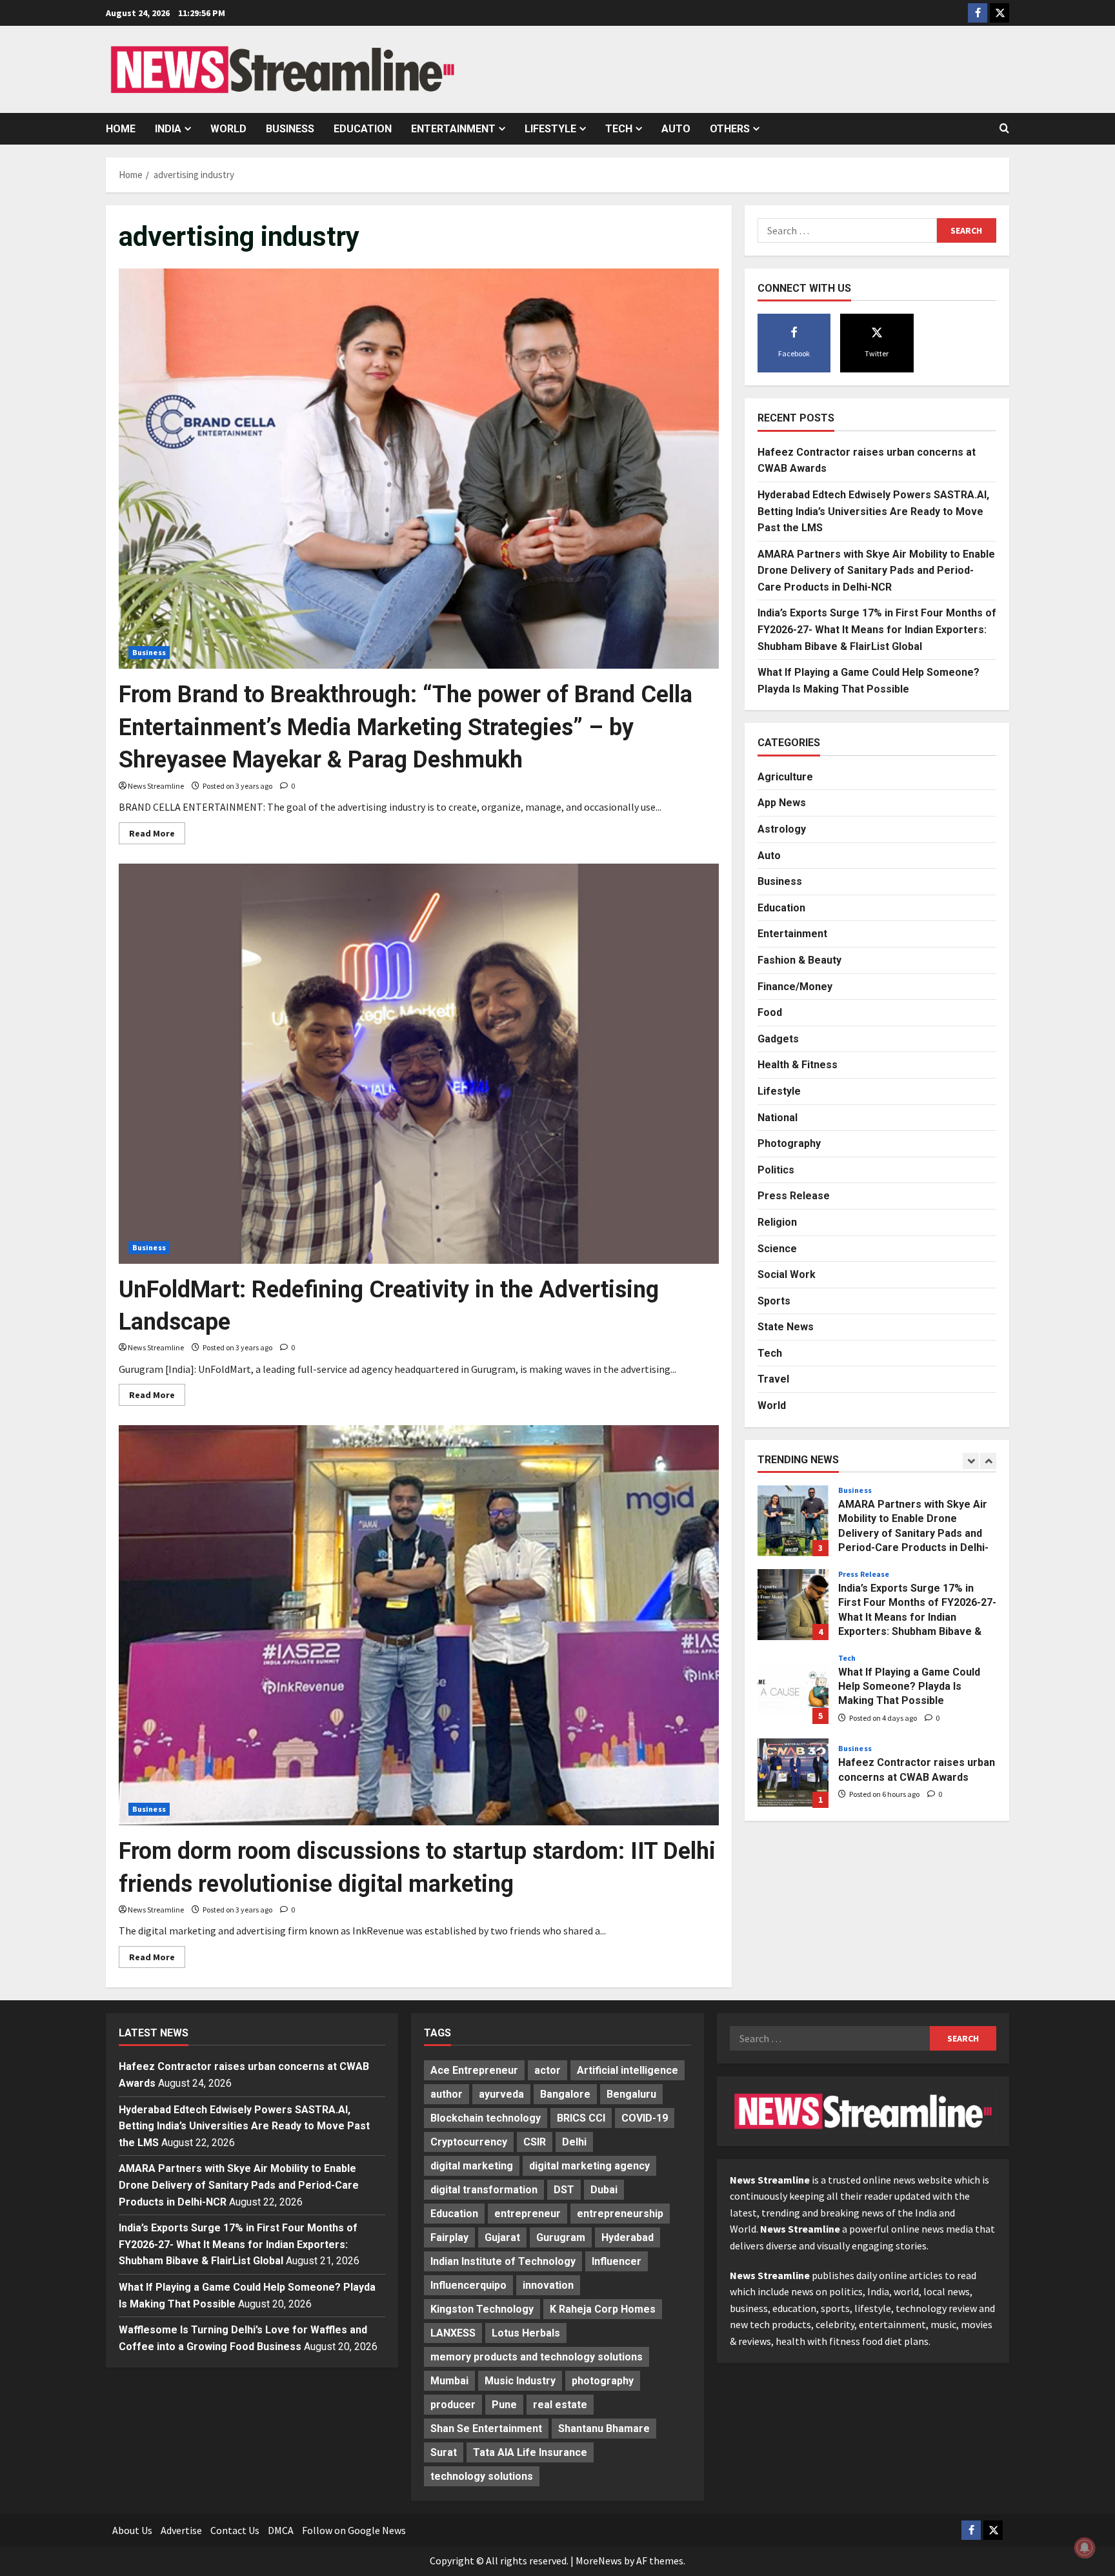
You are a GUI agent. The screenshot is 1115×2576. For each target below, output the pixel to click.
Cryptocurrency (469, 2142)
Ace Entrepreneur (474, 2070)
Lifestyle (550, 129)
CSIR (535, 2142)
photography (603, 2381)
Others (730, 129)
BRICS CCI (581, 2118)
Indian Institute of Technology (503, 2261)
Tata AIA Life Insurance (530, 2452)
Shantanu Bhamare (604, 2429)
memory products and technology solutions (537, 2357)
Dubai (604, 2190)
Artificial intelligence (628, 2070)
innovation (548, 2285)
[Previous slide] (971, 1460)
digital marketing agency (589, 2166)
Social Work (787, 1274)
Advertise (181, 2530)
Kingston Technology (482, 2309)
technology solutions (482, 2476)
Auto (676, 129)
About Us (132, 2530)
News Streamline (156, 786)
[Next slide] (988, 1460)
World (228, 129)
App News (782, 803)
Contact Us (235, 2530)
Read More (157, 836)
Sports (774, 1300)
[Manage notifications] (1085, 2548)
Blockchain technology (486, 2118)
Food (770, 1012)
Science (777, 1248)
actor (547, 2070)
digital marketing (472, 2166)
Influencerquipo (468, 2285)
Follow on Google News (354, 2530)
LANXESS (453, 2333)
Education (363, 129)
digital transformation (484, 2190)
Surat (444, 2452)
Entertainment (453, 129)
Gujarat (502, 2237)
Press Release (794, 1196)
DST (564, 2190)
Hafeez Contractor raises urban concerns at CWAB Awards (793, 1772)
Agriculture (785, 776)
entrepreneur (527, 2214)
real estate (560, 2405)
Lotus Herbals (526, 2333)
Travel (773, 1379)
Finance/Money (795, 986)
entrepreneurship (620, 2214)
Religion (777, 1222)
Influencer (617, 2261)
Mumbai (449, 2381)
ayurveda (501, 2094)
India (168, 129)
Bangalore (565, 2094)
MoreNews (599, 2561)
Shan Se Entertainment (486, 2429)
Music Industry (520, 2381)
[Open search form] (1004, 128)
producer (453, 2405)
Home (121, 129)
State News (786, 1327)
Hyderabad (628, 2237)
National (778, 1117)
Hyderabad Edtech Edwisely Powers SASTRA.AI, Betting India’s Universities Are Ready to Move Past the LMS (873, 511)
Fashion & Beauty (799, 960)
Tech (619, 129)
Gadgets (778, 1038)
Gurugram (561, 2237)
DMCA (281, 2530)
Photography (789, 1143)
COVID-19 (645, 2118)
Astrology (782, 829)
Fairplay (449, 2237)
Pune (504, 2405)
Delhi (574, 2142)
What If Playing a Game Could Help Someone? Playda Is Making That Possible (793, 1689)
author (447, 2094)
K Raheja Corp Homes (603, 2309)
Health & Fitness (798, 1065)
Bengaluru (631, 2094)
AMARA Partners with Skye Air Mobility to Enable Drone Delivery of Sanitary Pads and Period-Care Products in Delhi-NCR (876, 570)
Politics (776, 1169)
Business (290, 129)
